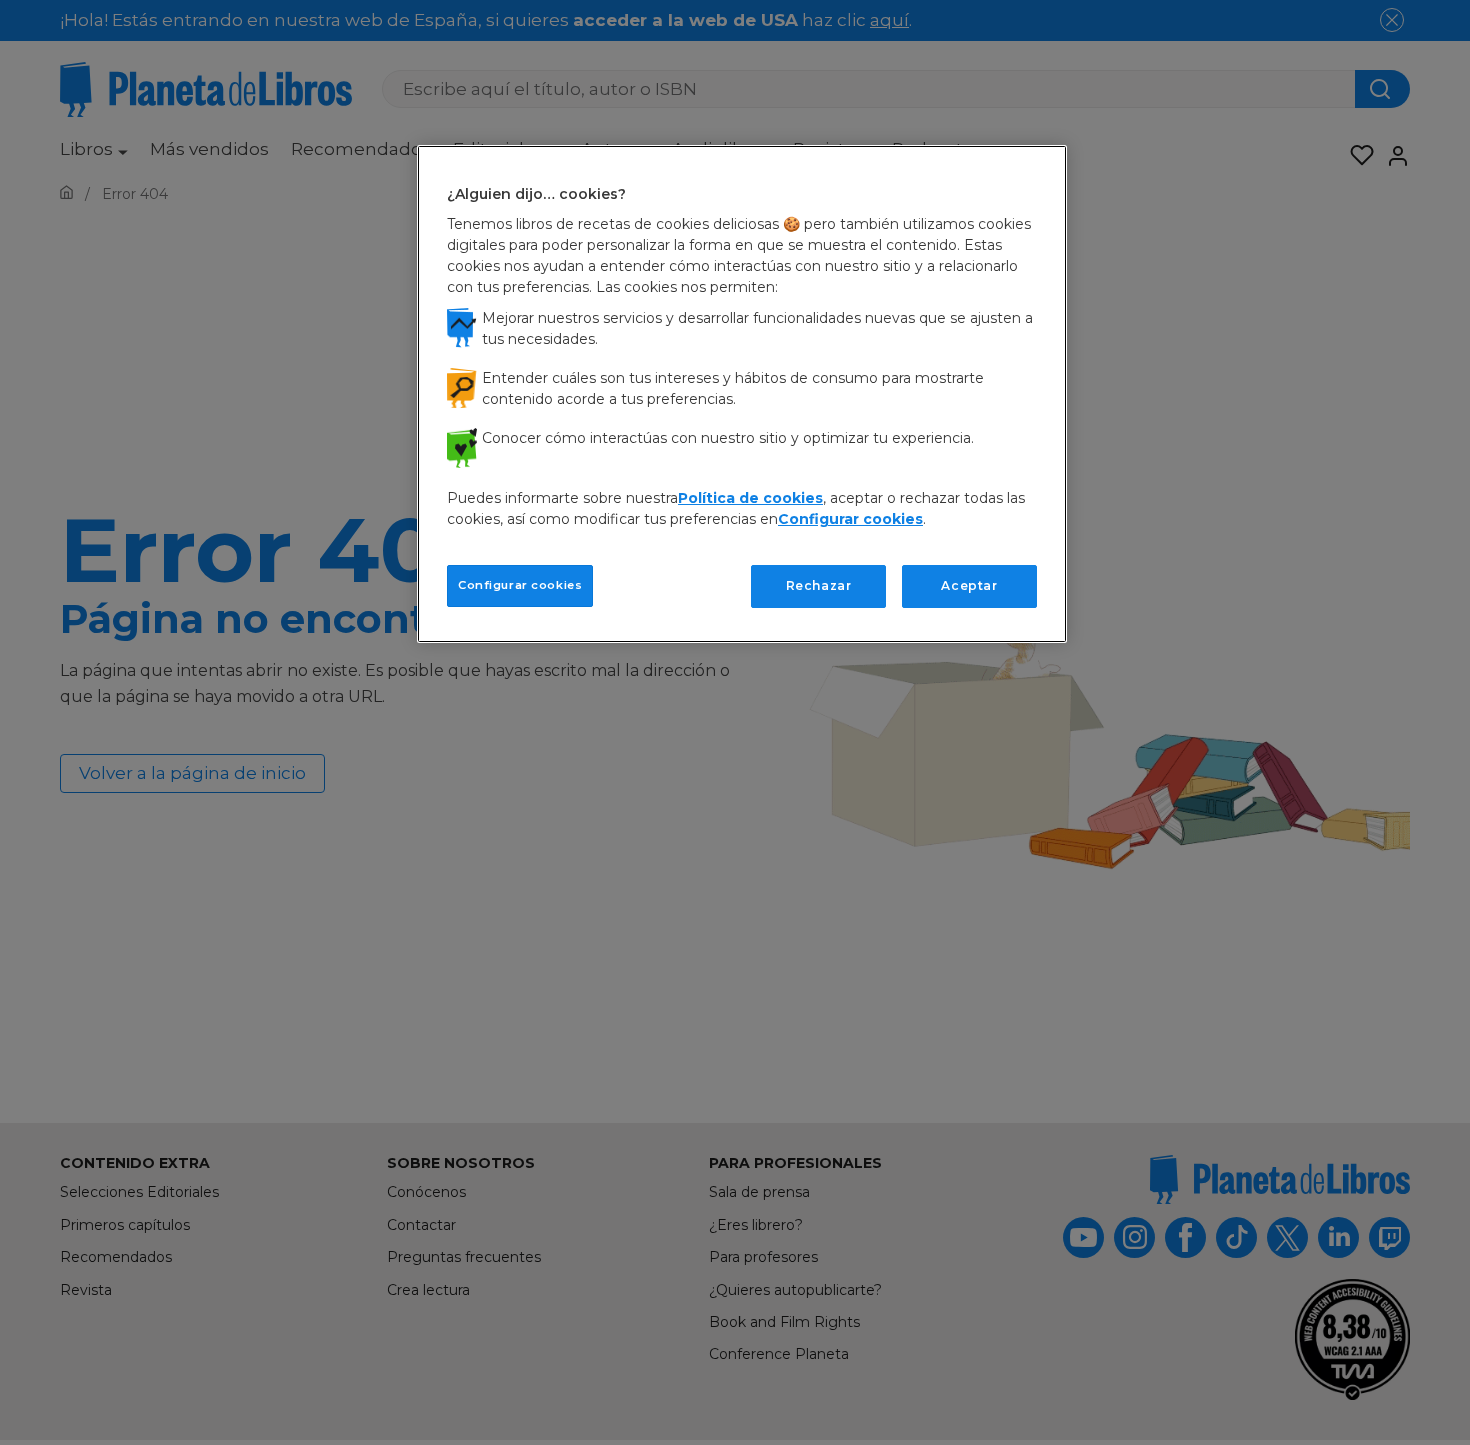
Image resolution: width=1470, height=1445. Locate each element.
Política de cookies (750, 498)
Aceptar (969, 585)
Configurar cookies (520, 585)
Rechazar (819, 585)
